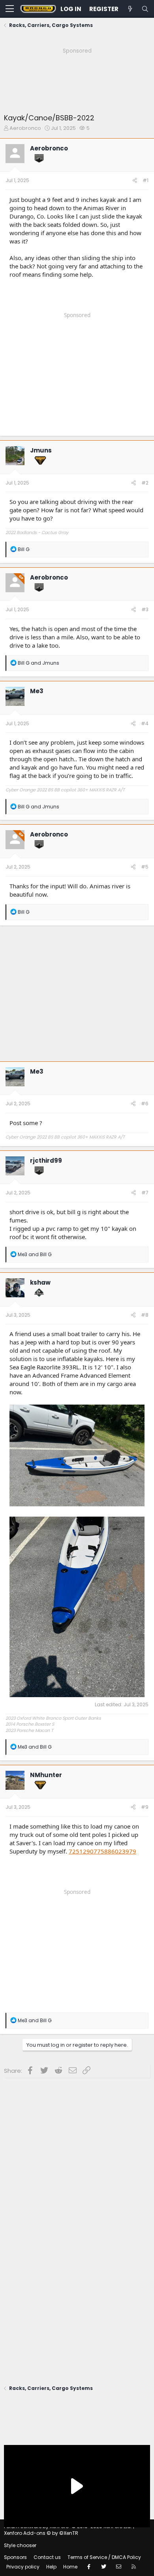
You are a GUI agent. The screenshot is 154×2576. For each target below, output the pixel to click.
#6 (145, 1104)
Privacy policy (23, 2567)
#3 (145, 609)
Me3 (37, 691)
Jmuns (41, 450)
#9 (145, 1807)
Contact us (47, 2557)
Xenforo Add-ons (41, 2533)
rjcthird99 (46, 1161)
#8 (145, 1315)
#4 (145, 723)
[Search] (145, 9)
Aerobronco (25, 128)
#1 (146, 180)
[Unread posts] (130, 9)
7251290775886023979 (102, 1851)
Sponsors (15, 2557)
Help (51, 2567)
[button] (10, 9)
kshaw (40, 1282)
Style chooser (20, 2545)
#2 (145, 483)
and (38, 663)
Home (70, 2567)
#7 (145, 1193)
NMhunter (46, 1775)
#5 (145, 867)
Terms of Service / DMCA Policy (104, 2557)
